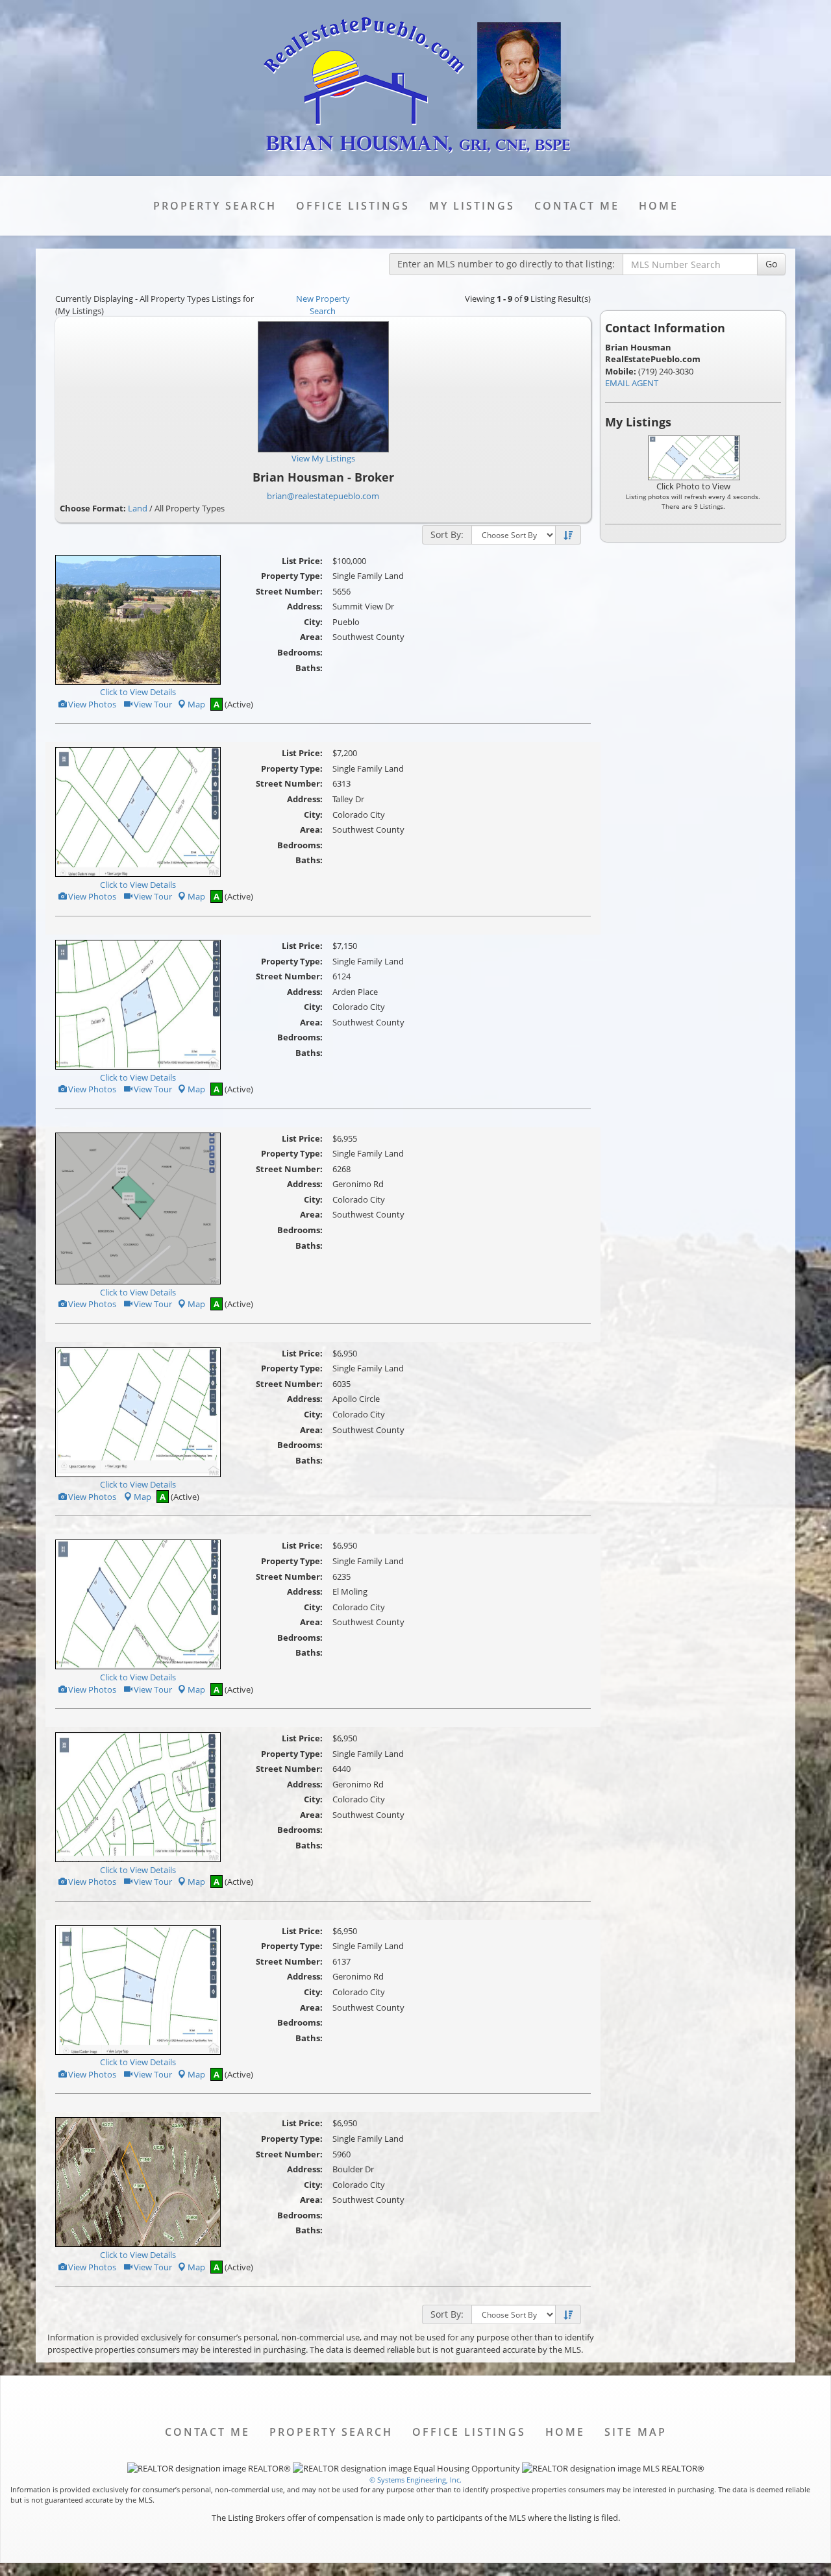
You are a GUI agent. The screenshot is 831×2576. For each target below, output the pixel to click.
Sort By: (447, 534)
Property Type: (292, 576)
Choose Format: (93, 508)
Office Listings (353, 206)
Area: (311, 637)
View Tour (152, 704)
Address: (305, 606)
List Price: (302, 561)
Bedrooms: (300, 652)
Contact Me (577, 206)
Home (659, 206)
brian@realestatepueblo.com (323, 496)
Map (196, 704)
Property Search (215, 206)
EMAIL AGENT (632, 383)
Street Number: (289, 591)
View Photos (91, 704)
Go (771, 264)
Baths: (309, 668)
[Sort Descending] (568, 535)
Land (138, 508)
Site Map (636, 2432)
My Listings (472, 206)
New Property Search (323, 305)
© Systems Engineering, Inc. (415, 2480)
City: (313, 622)
